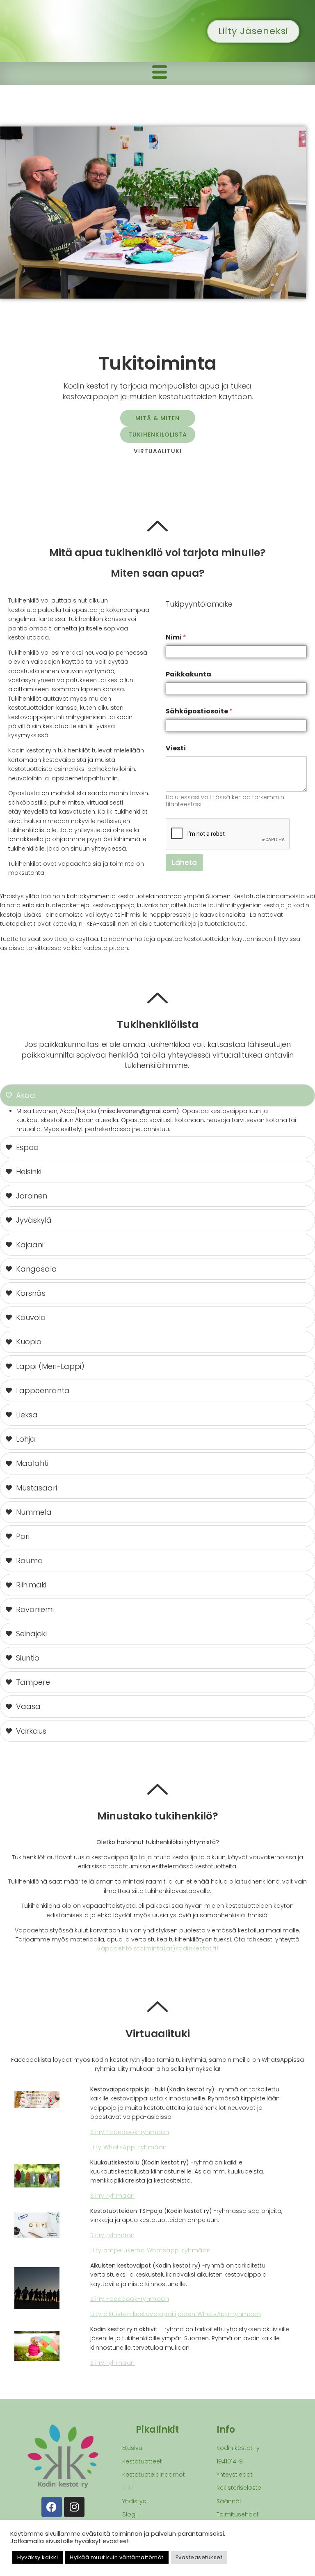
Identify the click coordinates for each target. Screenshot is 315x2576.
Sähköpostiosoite (199, 711)
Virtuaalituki (158, 451)
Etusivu (132, 2448)
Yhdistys (134, 2501)
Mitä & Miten (157, 418)
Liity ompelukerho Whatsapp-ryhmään (151, 2250)
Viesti (176, 748)
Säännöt (229, 2501)
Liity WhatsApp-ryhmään (129, 2147)
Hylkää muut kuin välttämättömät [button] (117, 2557)
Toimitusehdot (238, 2514)
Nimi (176, 637)
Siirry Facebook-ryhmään (130, 2132)
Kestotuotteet (142, 2461)
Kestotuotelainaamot (154, 2475)
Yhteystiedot (235, 2475)
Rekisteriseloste (239, 2488)
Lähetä (184, 862)
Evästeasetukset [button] (199, 2557)
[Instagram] (74, 2507)
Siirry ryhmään (113, 2196)
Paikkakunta (188, 674)
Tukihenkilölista (158, 435)
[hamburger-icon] (160, 74)
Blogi (129, 2514)
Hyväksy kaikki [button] (38, 2557)
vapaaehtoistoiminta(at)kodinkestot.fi (157, 1948)
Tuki (128, 2488)
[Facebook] (52, 2507)
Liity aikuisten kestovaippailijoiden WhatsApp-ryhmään (176, 2314)
